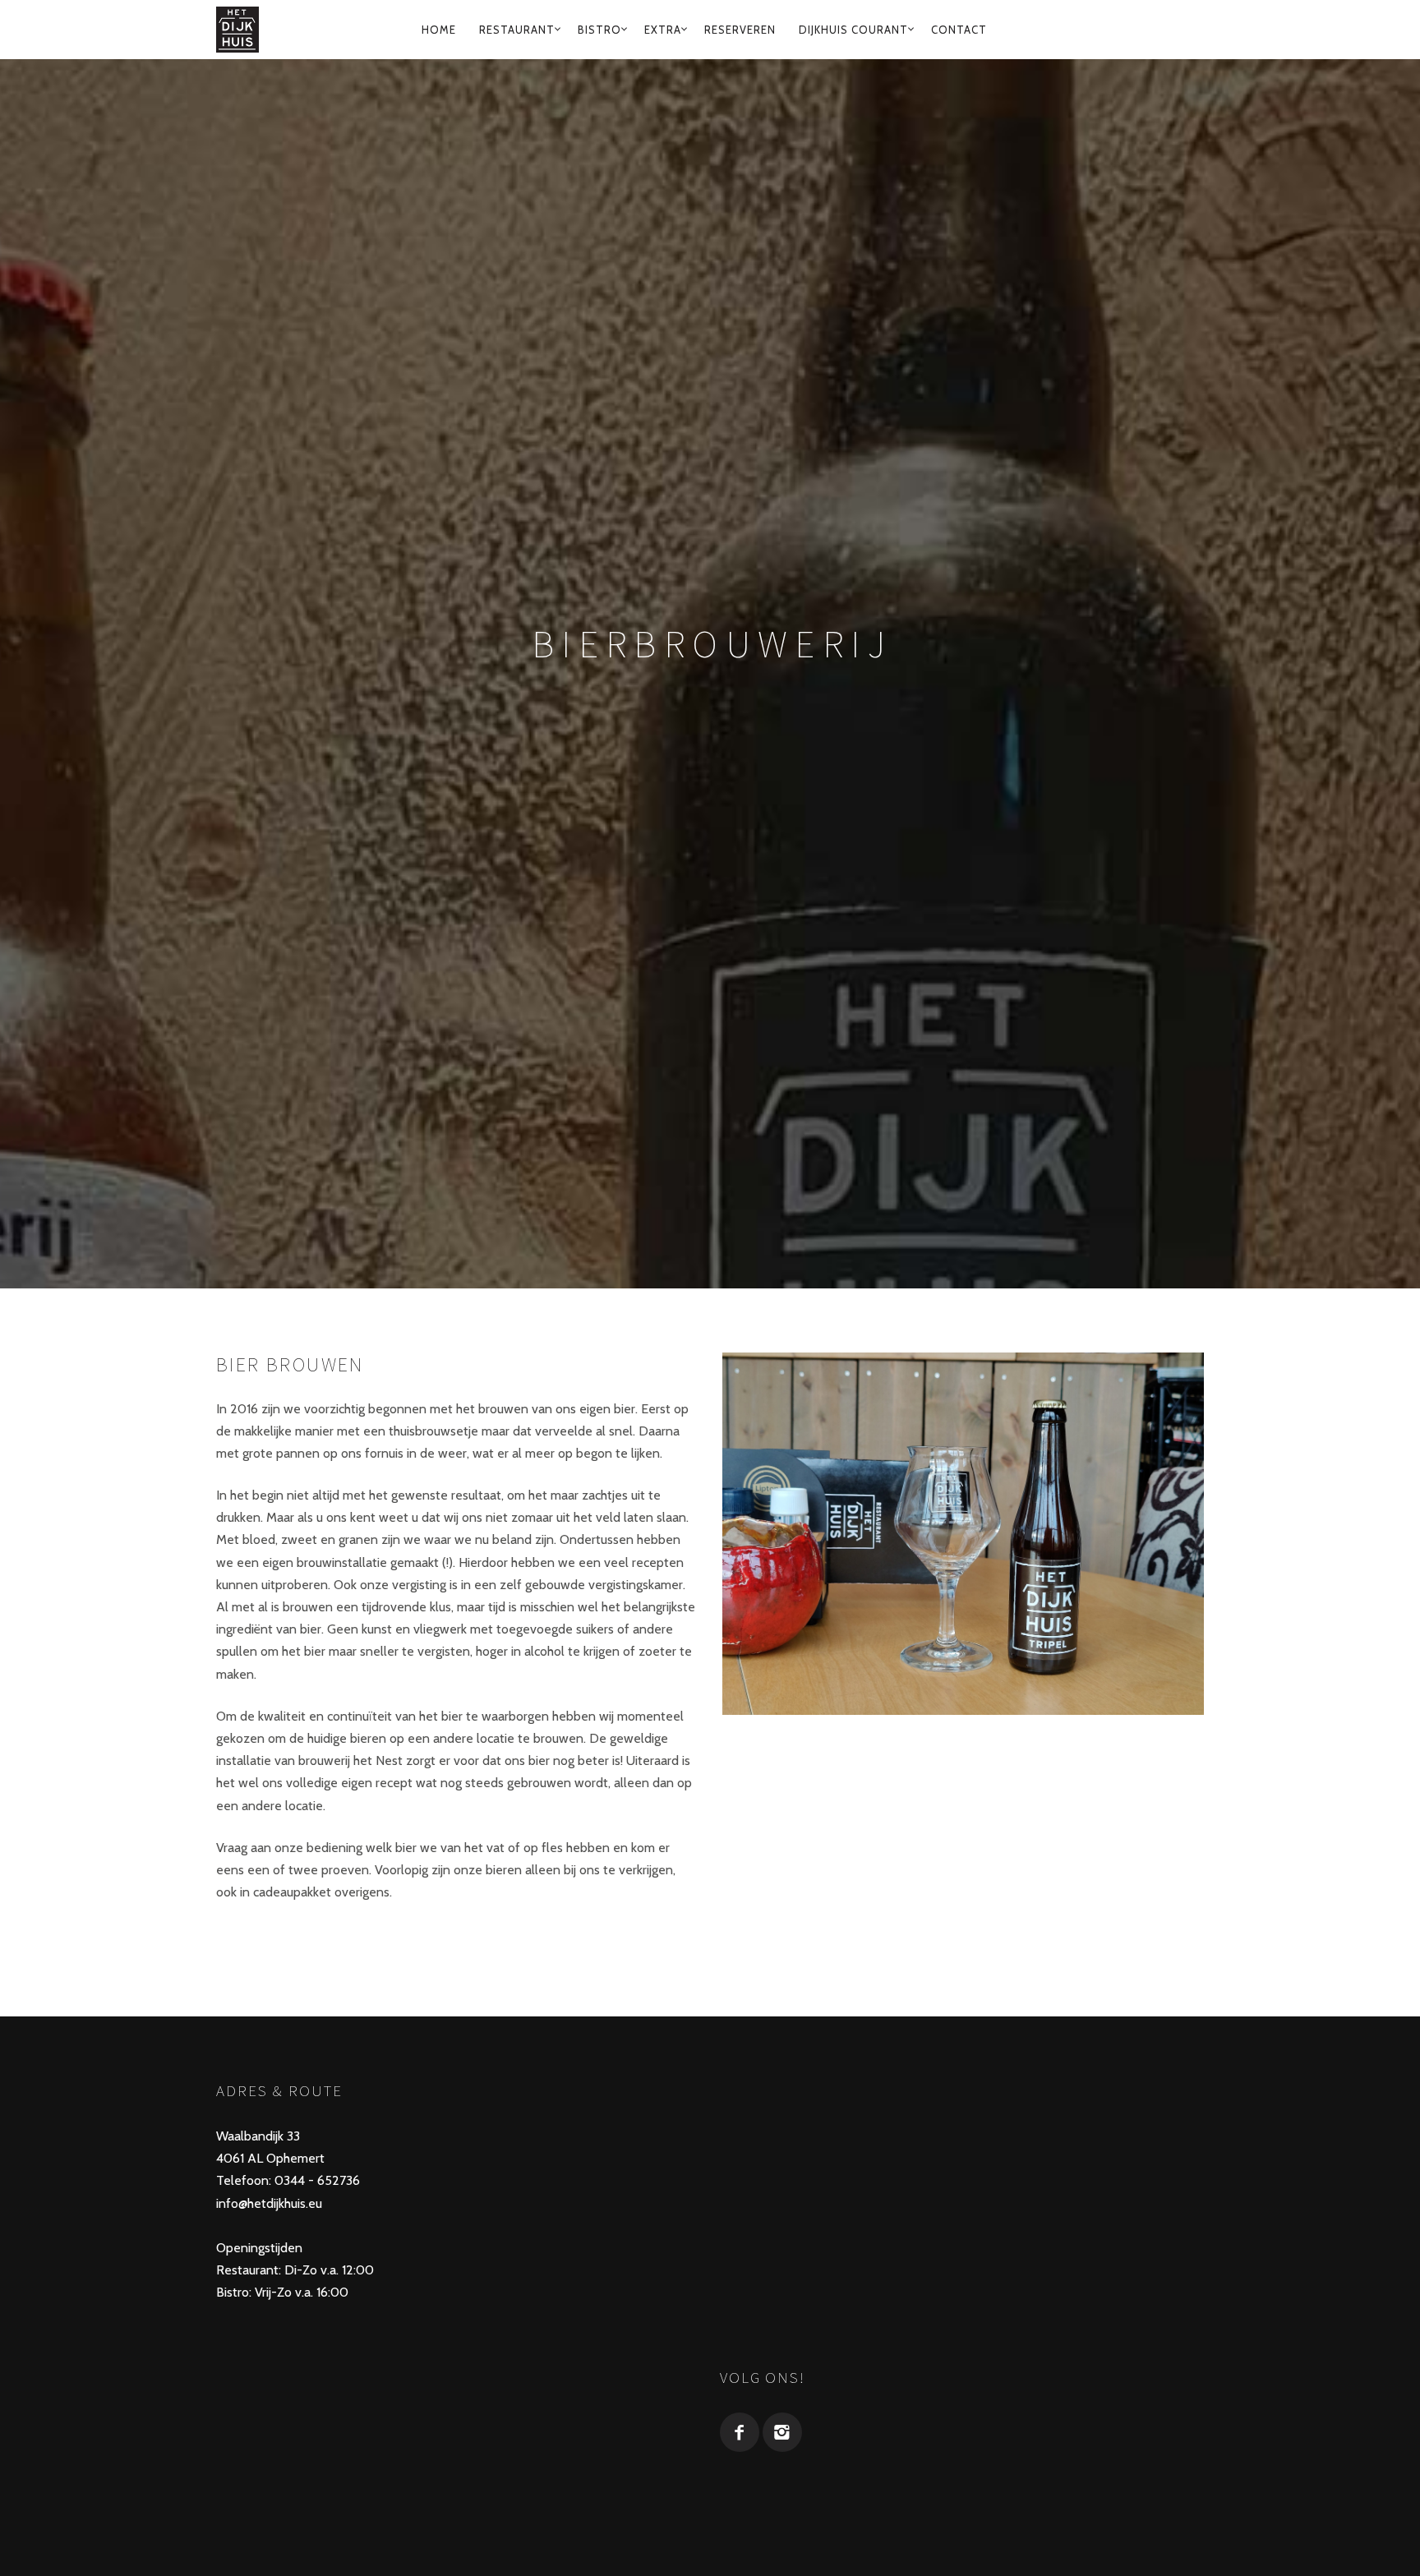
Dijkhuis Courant (853, 30)
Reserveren (740, 30)
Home (439, 30)
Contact (959, 30)
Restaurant (517, 30)
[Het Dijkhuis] (241, 30)
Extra (663, 30)
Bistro (599, 30)
